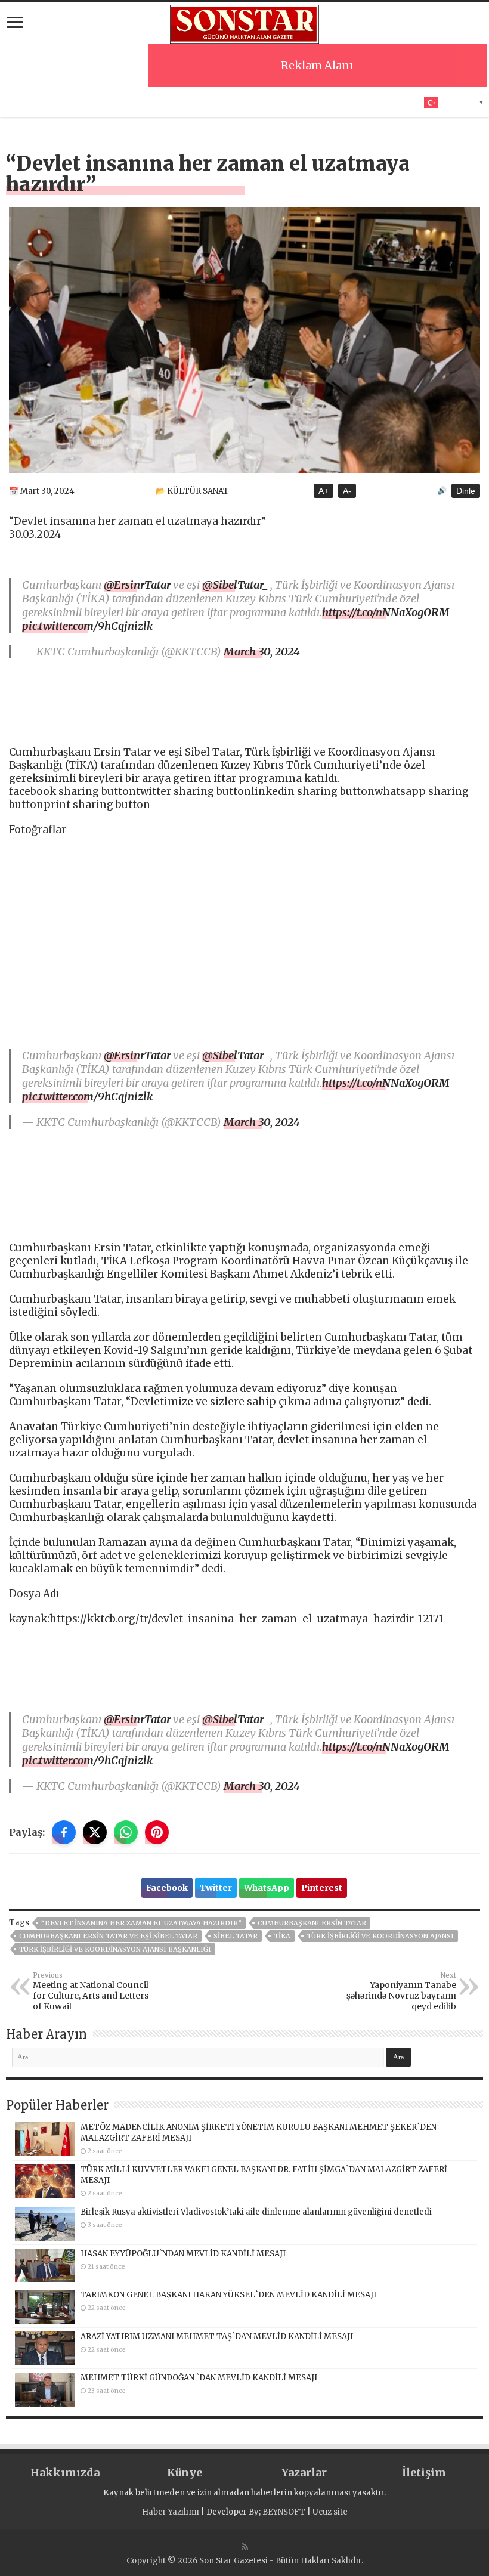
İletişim (424, 2473)
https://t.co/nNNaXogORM (386, 612)
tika (282, 1936)
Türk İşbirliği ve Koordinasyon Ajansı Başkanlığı (115, 1949)
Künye (185, 2473)
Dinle (466, 491)
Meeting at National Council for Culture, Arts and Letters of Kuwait (91, 1991)
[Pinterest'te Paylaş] (157, 1832)
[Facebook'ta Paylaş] (64, 1832)
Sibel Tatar (236, 1936)
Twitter (216, 1888)
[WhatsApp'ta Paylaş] (126, 1832)
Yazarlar (304, 2473)
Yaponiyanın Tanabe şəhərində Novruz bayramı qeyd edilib (401, 1991)
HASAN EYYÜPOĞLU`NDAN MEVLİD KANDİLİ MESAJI (183, 2254)
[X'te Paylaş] (95, 1832)
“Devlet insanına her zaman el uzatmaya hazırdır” (141, 1923)
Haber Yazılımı (171, 2512)
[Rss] (245, 2547)
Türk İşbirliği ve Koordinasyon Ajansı (380, 1936)
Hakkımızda (65, 2473)
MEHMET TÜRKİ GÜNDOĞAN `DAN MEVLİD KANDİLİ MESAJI (199, 2378)
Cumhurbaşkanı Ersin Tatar (312, 1923)
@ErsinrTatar (137, 585)
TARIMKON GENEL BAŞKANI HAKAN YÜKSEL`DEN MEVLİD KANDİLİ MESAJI (228, 2295)
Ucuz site (330, 2512)
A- (347, 491)
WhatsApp (267, 1888)
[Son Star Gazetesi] (244, 23)
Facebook (167, 1888)
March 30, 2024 (262, 652)
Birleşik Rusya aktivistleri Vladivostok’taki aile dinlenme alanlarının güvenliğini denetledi (256, 2212)
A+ (324, 491)
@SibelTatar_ (235, 585)
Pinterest (322, 1888)
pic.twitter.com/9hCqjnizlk (87, 626)
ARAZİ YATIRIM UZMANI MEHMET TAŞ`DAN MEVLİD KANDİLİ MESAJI (217, 2337)
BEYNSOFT (284, 2512)
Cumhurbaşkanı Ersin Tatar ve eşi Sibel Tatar (108, 1936)
